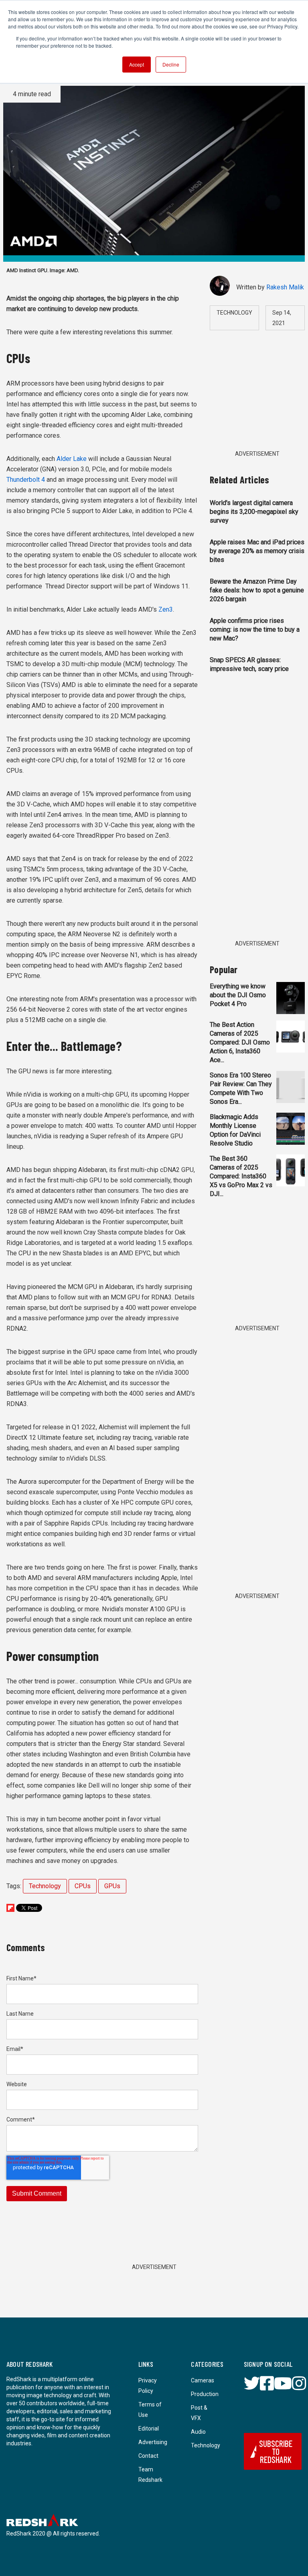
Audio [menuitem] (198, 2432)
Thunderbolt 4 (26, 480)
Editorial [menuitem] (149, 2429)
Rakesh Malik (285, 287)
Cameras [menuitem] (203, 2380)
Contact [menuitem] (148, 2456)
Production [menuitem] (205, 2394)
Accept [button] (137, 64)
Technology (45, 1886)
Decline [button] (171, 64)
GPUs (112, 1886)
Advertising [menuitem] (153, 2442)
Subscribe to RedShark (276, 2451)
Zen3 (166, 609)
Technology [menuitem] (206, 2445)
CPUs (83, 1886)
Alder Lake (72, 459)
